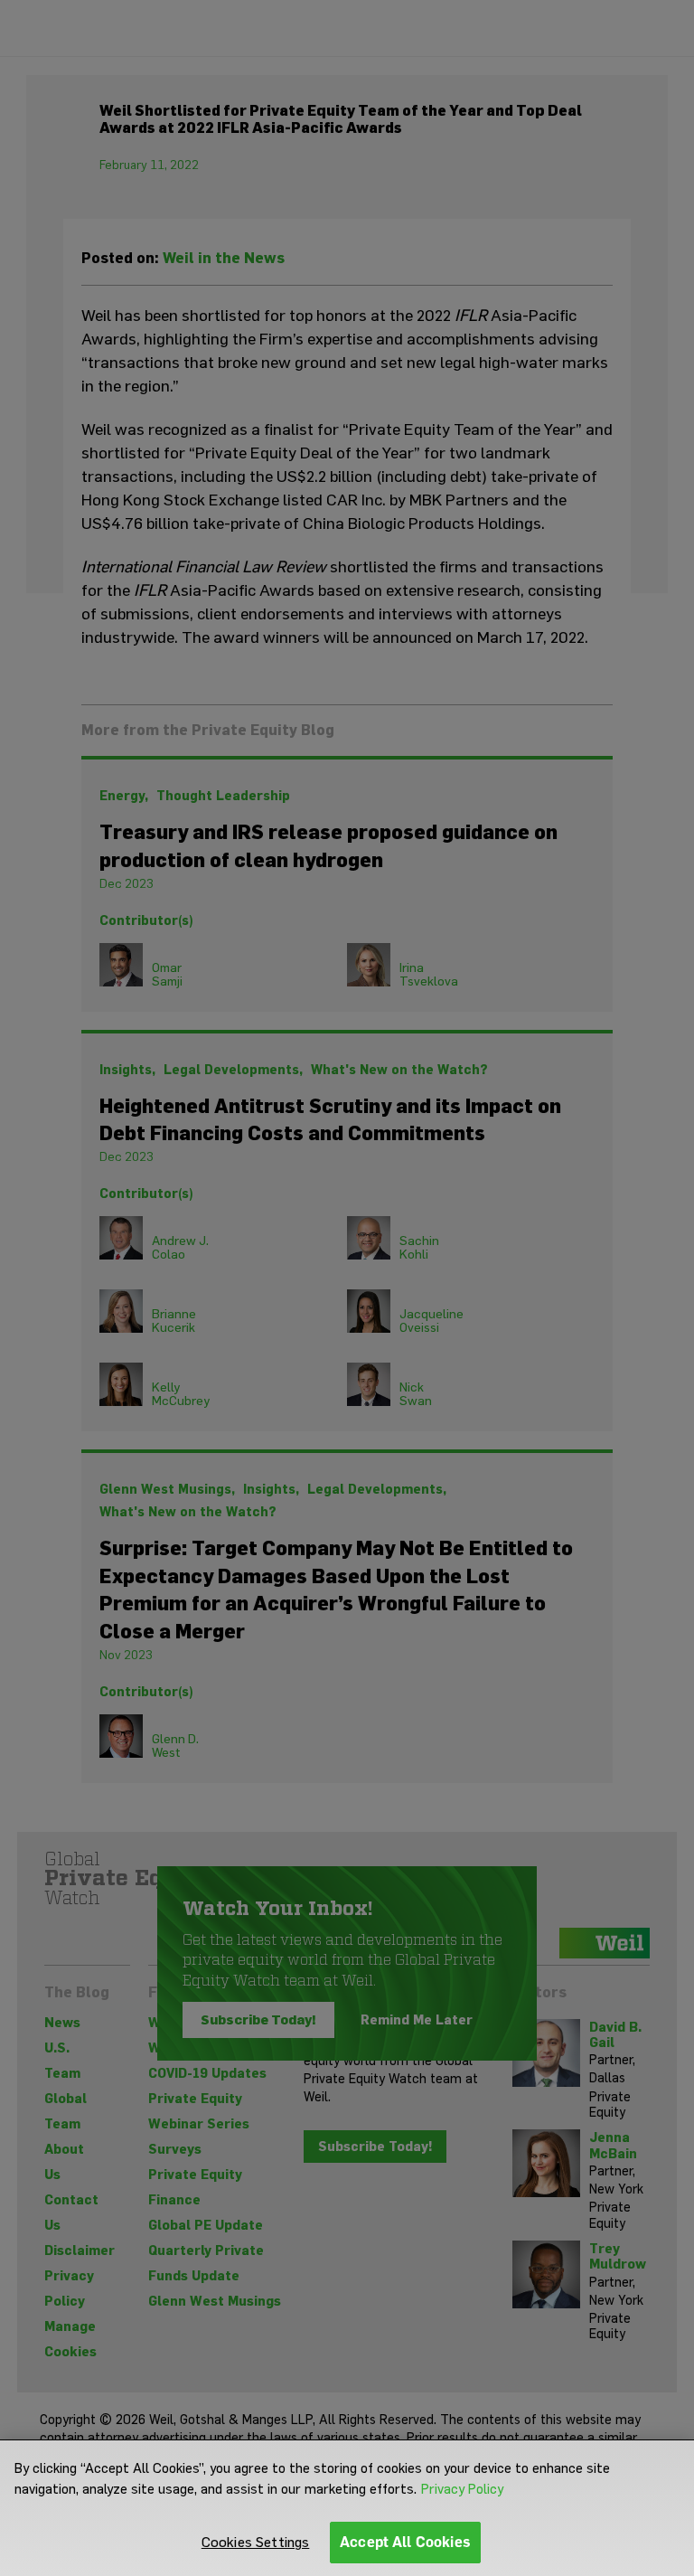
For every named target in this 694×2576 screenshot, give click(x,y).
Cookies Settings (256, 2542)
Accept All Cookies (405, 2542)
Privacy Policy (462, 2489)
